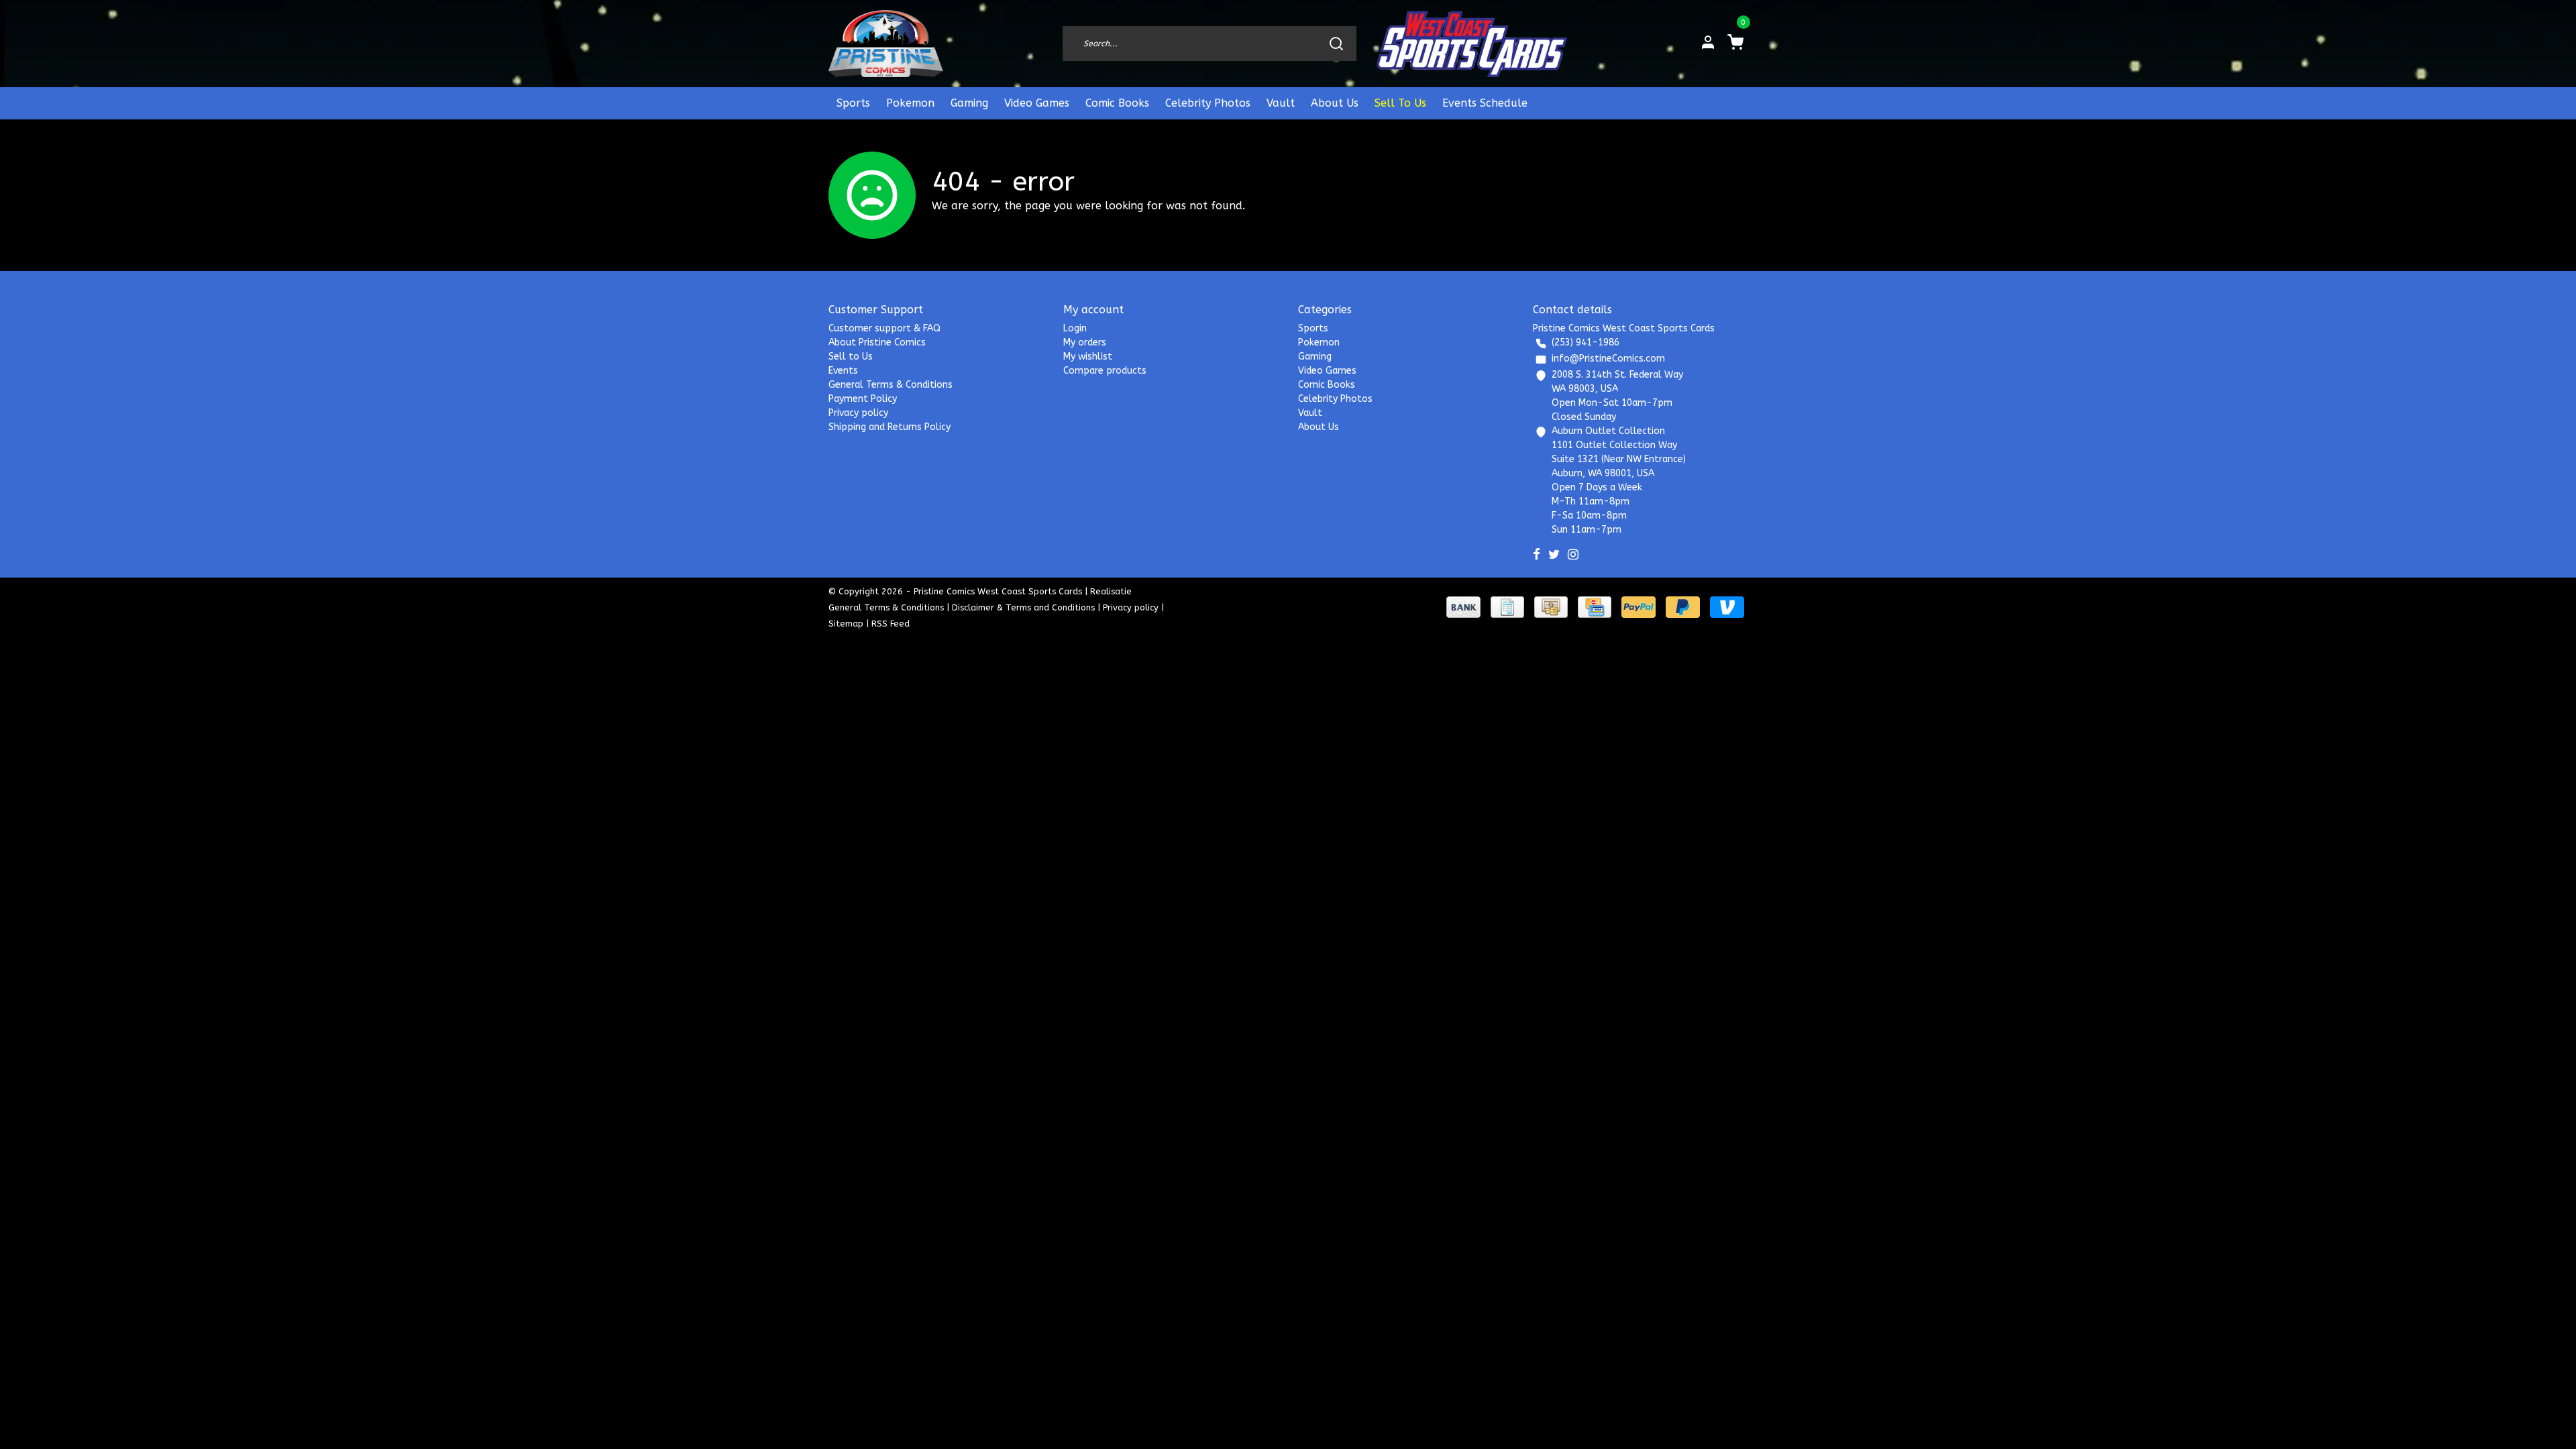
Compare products (1105, 371)
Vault (1281, 103)
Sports (853, 103)
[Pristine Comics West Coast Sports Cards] (886, 44)
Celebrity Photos (1208, 103)
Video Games (1037, 103)
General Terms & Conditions (891, 385)
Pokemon (910, 103)
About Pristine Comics (877, 342)
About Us (1335, 103)
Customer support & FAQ (884, 328)
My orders (1085, 342)
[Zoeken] (1336, 44)
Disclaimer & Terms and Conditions (1023, 607)
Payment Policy (863, 399)
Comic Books (1117, 103)
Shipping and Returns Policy (890, 427)
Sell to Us (851, 357)
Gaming (969, 103)
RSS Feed (891, 624)
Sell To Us (1400, 103)
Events (843, 371)
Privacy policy (858, 413)
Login (1075, 328)
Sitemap (846, 624)
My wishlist (1088, 357)
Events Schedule (1485, 103)
